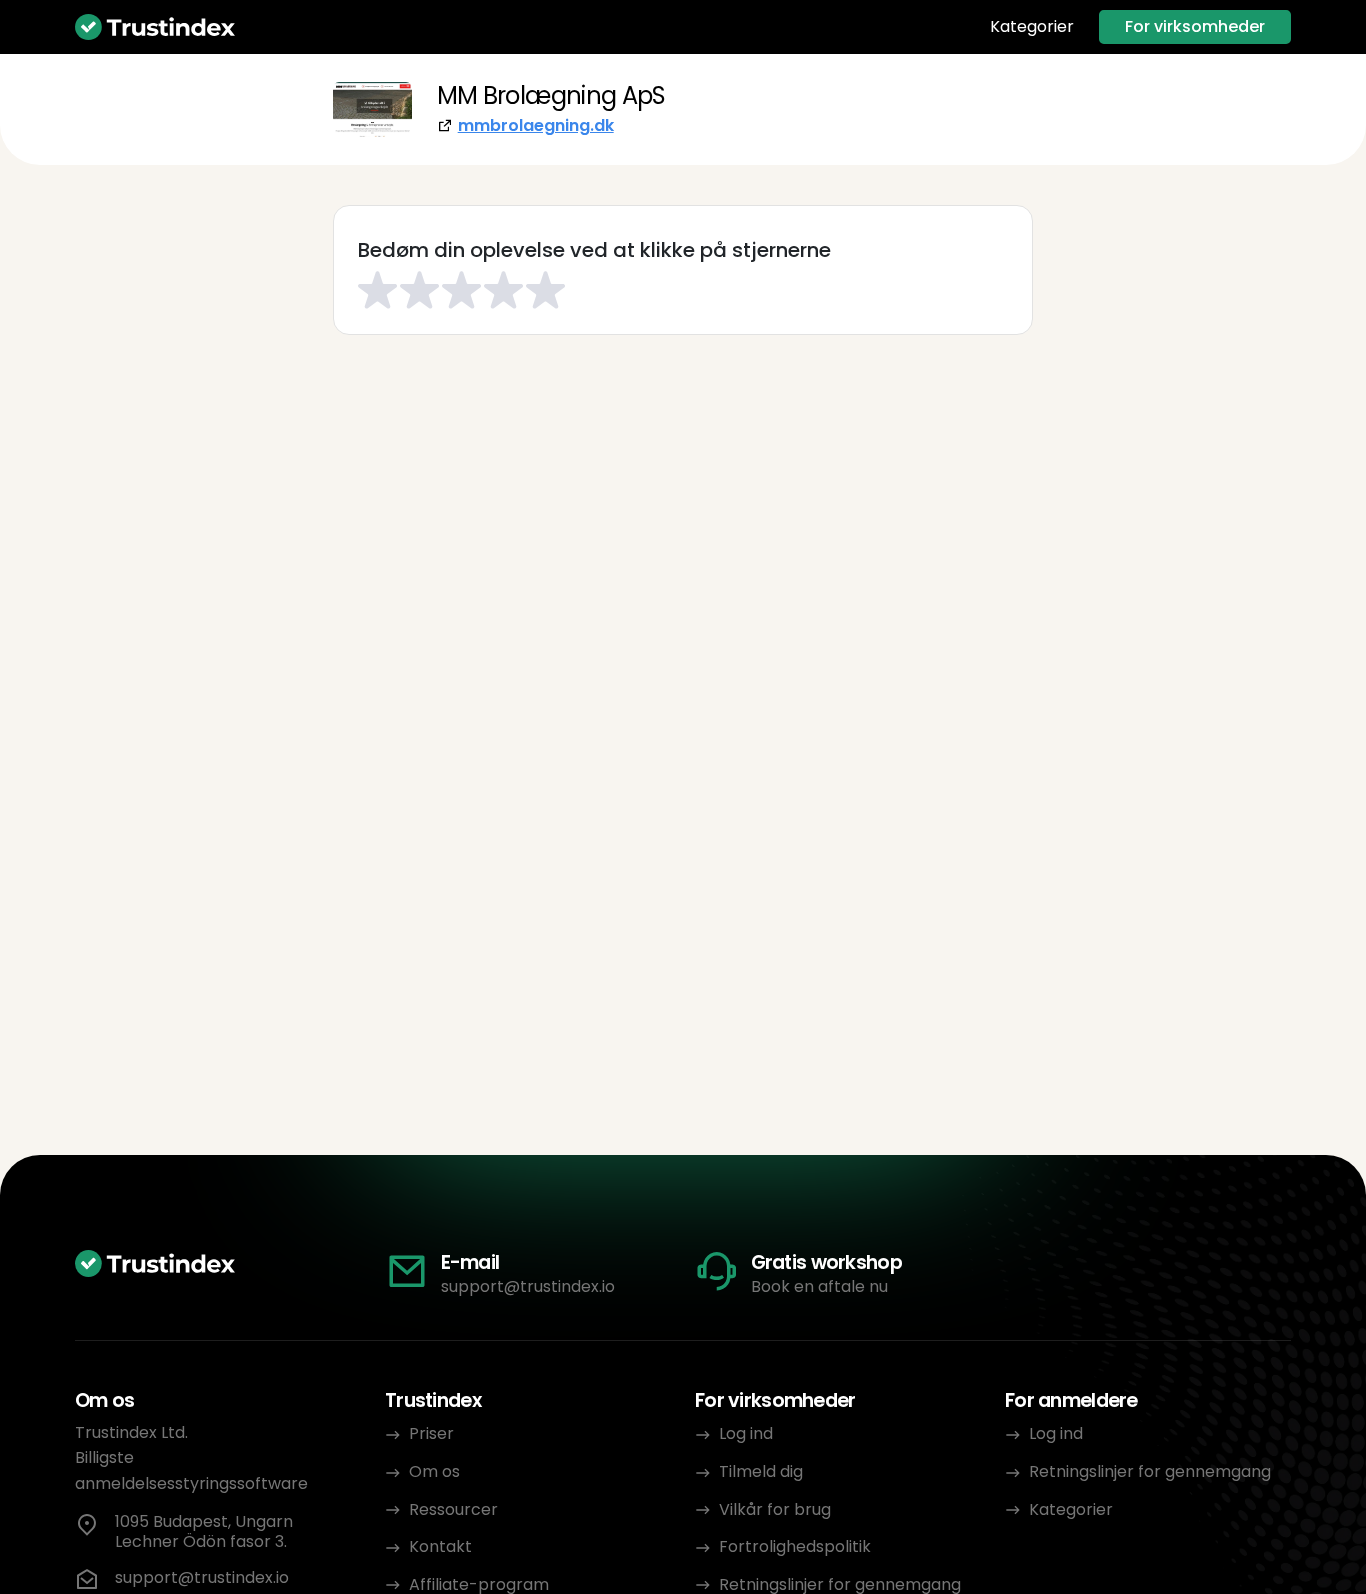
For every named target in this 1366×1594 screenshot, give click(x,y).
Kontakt (440, 1546)
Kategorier (1032, 27)
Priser (431, 1433)
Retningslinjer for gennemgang (1150, 1471)
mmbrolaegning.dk (536, 125)
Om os (434, 1471)
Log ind (746, 1433)
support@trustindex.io (528, 1286)
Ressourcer (453, 1509)
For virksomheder (1195, 26)
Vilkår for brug (775, 1509)
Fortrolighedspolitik (795, 1546)
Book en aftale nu (819, 1286)
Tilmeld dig (761, 1471)
